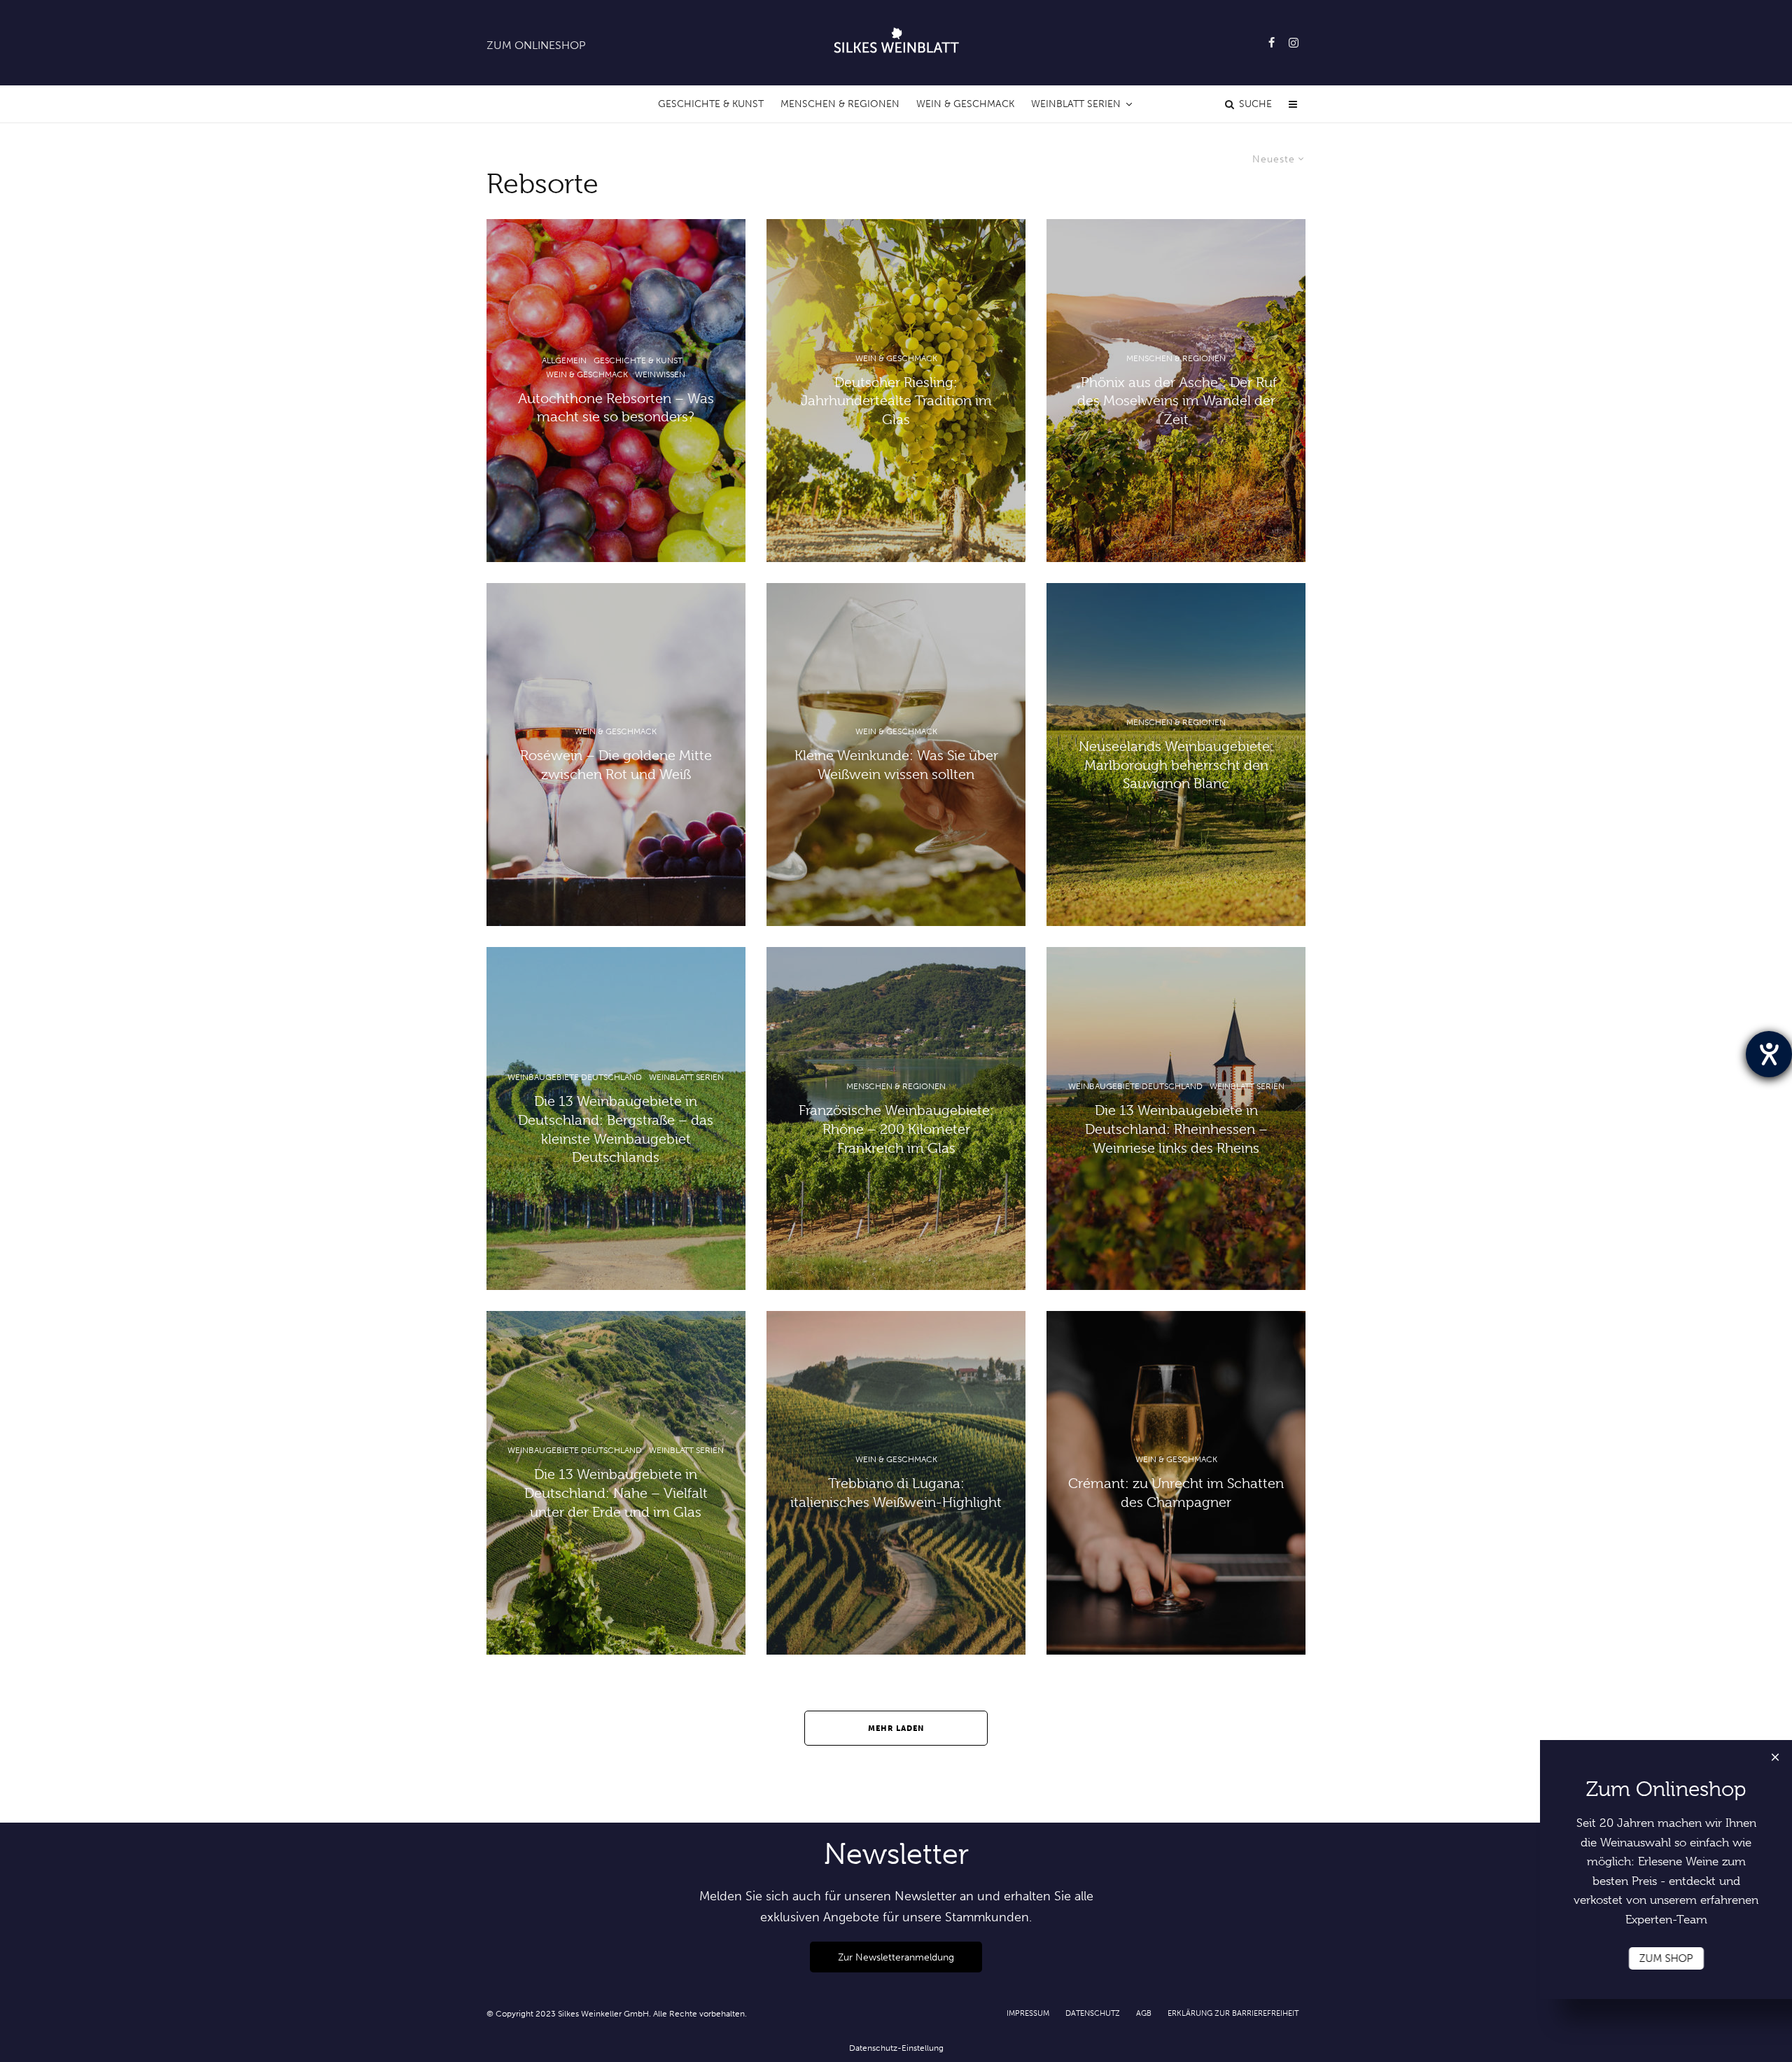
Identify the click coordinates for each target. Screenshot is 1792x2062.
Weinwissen (660, 374)
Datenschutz (1093, 2013)
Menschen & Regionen (840, 104)
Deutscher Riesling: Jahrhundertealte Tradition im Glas (896, 401)
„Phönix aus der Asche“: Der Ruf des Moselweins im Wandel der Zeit (1176, 401)
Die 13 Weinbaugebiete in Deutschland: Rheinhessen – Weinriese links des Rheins (1176, 1129)
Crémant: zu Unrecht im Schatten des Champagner (1176, 1494)
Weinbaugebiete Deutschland (575, 1077)
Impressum (1028, 2013)
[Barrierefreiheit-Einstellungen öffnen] (1769, 1054)
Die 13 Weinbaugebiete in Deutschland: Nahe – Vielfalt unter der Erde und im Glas (616, 1493)
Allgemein (564, 360)
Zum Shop (1666, 1958)
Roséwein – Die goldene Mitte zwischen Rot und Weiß (616, 765)
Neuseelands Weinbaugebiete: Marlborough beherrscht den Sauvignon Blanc (1176, 765)
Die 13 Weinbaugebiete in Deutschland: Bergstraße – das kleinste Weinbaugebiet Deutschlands (616, 1129)
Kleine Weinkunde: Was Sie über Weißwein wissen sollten (896, 765)
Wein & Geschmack (965, 104)
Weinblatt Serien (1076, 104)
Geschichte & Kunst (711, 104)
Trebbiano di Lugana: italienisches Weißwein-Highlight (896, 1494)
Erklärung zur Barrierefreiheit (1233, 2013)
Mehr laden (896, 1728)
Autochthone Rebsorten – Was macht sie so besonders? (616, 408)
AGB (1144, 2013)
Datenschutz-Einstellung (896, 2048)
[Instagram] (1294, 43)
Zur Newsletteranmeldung (896, 1957)
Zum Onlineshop (536, 45)
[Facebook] (1272, 43)
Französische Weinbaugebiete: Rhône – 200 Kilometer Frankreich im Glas (896, 1129)
